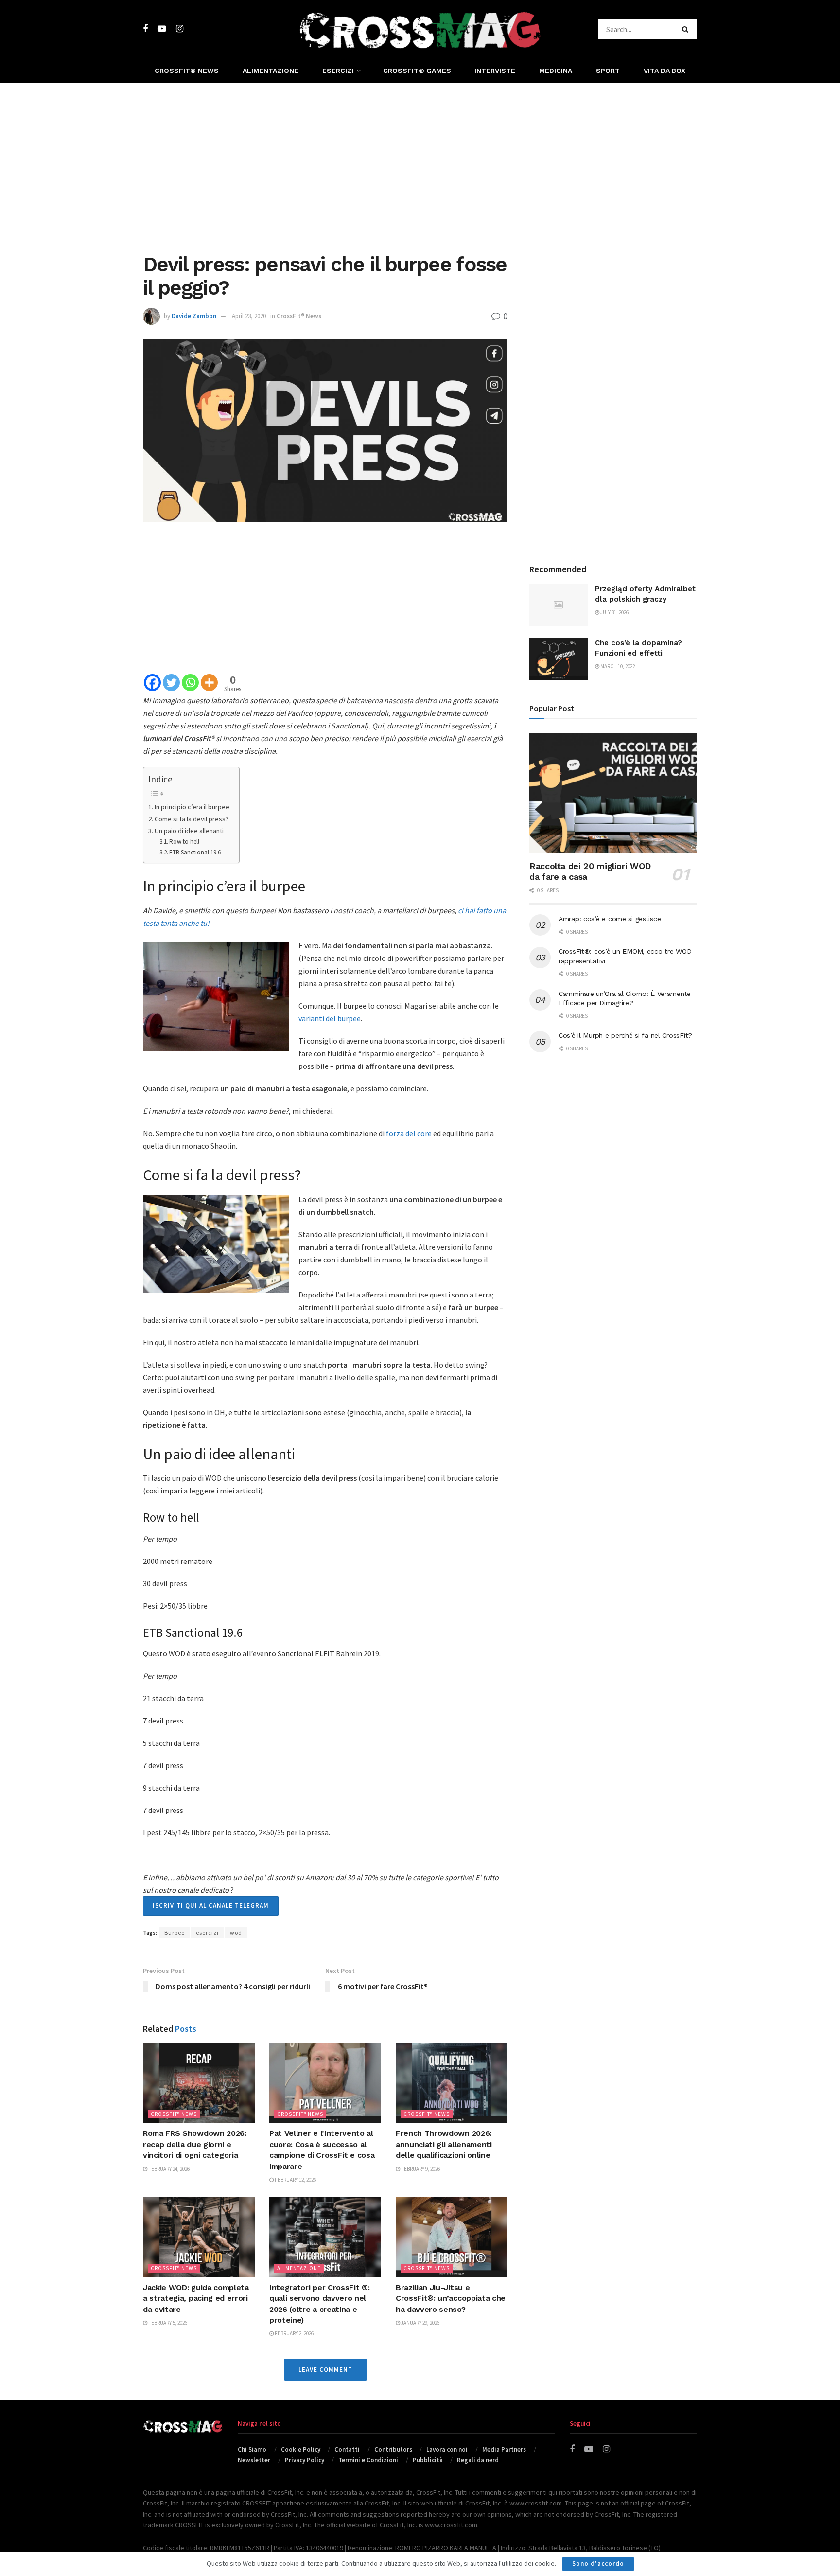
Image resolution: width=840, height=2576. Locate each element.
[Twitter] (171, 683)
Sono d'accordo (598, 2564)
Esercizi (338, 71)
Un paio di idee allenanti (189, 831)
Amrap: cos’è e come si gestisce (610, 919)
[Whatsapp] (190, 683)
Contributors (393, 2449)
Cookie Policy (301, 2449)
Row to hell (184, 842)
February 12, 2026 (295, 2180)
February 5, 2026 (167, 2323)
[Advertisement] (420, 165)
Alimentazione (271, 71)
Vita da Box (665, 71)
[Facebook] (152, 683)
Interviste (495, 71)
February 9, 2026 (420, 2169)
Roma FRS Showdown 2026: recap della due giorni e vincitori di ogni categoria (195, 2144)
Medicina (556, 71)
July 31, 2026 (614, 612)
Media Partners (504, 2449)
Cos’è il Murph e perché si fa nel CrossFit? (625, 1035)
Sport (608, 71)
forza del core (409, 1133)
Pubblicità (428, 2460)
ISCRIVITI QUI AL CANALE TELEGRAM (211, 1906)
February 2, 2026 (294, 2333)
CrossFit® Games (417, 71)
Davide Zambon (194, 316)
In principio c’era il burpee (192, 807)
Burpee (175, 1932)
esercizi (207, 1932)
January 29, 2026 (420, 2323)
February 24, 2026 (168, 2169)
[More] (209, 683)
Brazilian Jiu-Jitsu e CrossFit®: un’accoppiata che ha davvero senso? (451, 2298)
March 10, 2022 (617, 666)
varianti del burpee (330, 1018)
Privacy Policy (305, 2460)
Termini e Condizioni (368, 2460)
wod (236, 1932)
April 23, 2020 (249, 316)
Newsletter (254, 2460)
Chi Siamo (252, 2449)
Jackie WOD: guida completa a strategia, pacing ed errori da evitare (196, 2298)
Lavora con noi (447, 2449)
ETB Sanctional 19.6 (195, 852)
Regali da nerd (478, 2460)
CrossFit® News (187, 71)
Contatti (347, 2449)
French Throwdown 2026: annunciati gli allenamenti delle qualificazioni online (444, 2144)
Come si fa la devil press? (192, 819)
